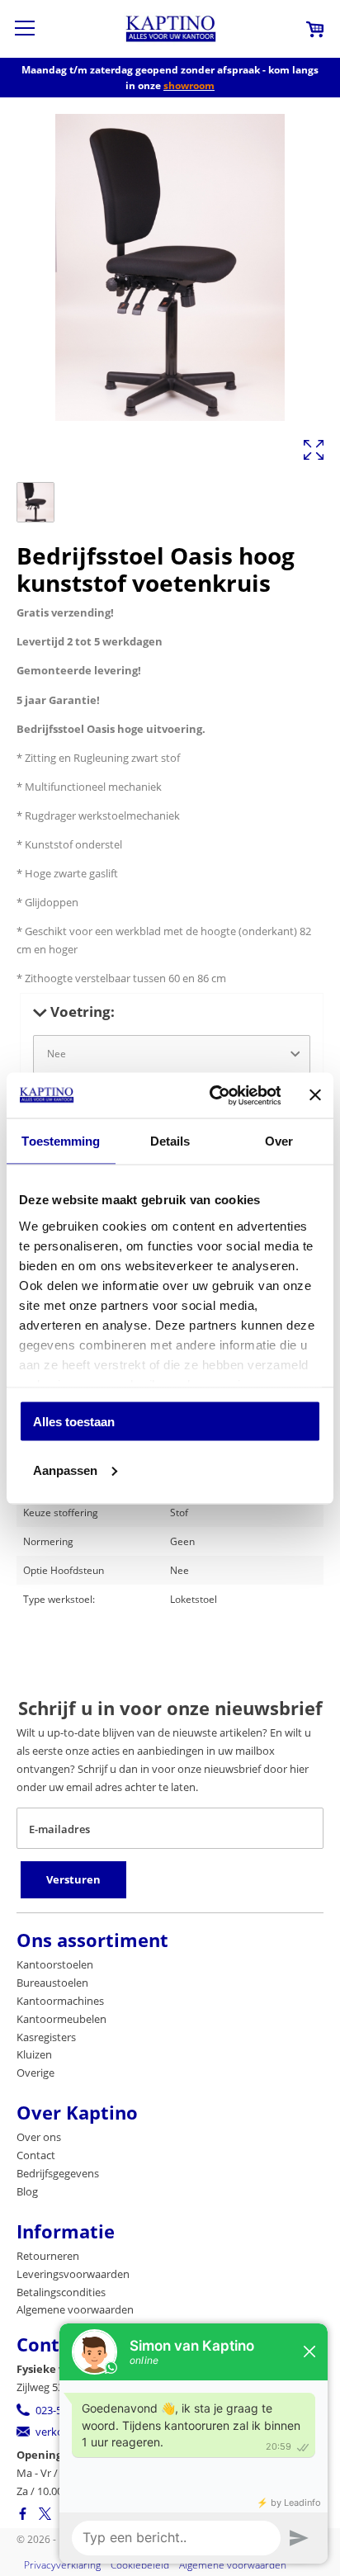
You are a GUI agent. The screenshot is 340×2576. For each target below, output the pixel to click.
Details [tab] (170, 1141)
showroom (189, 85)
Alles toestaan (74, 1422)
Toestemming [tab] (61, 1141)
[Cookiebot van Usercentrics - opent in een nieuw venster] (212, 1095)
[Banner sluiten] (315, 1095)
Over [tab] (279, 1141)
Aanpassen (65, 1470)
